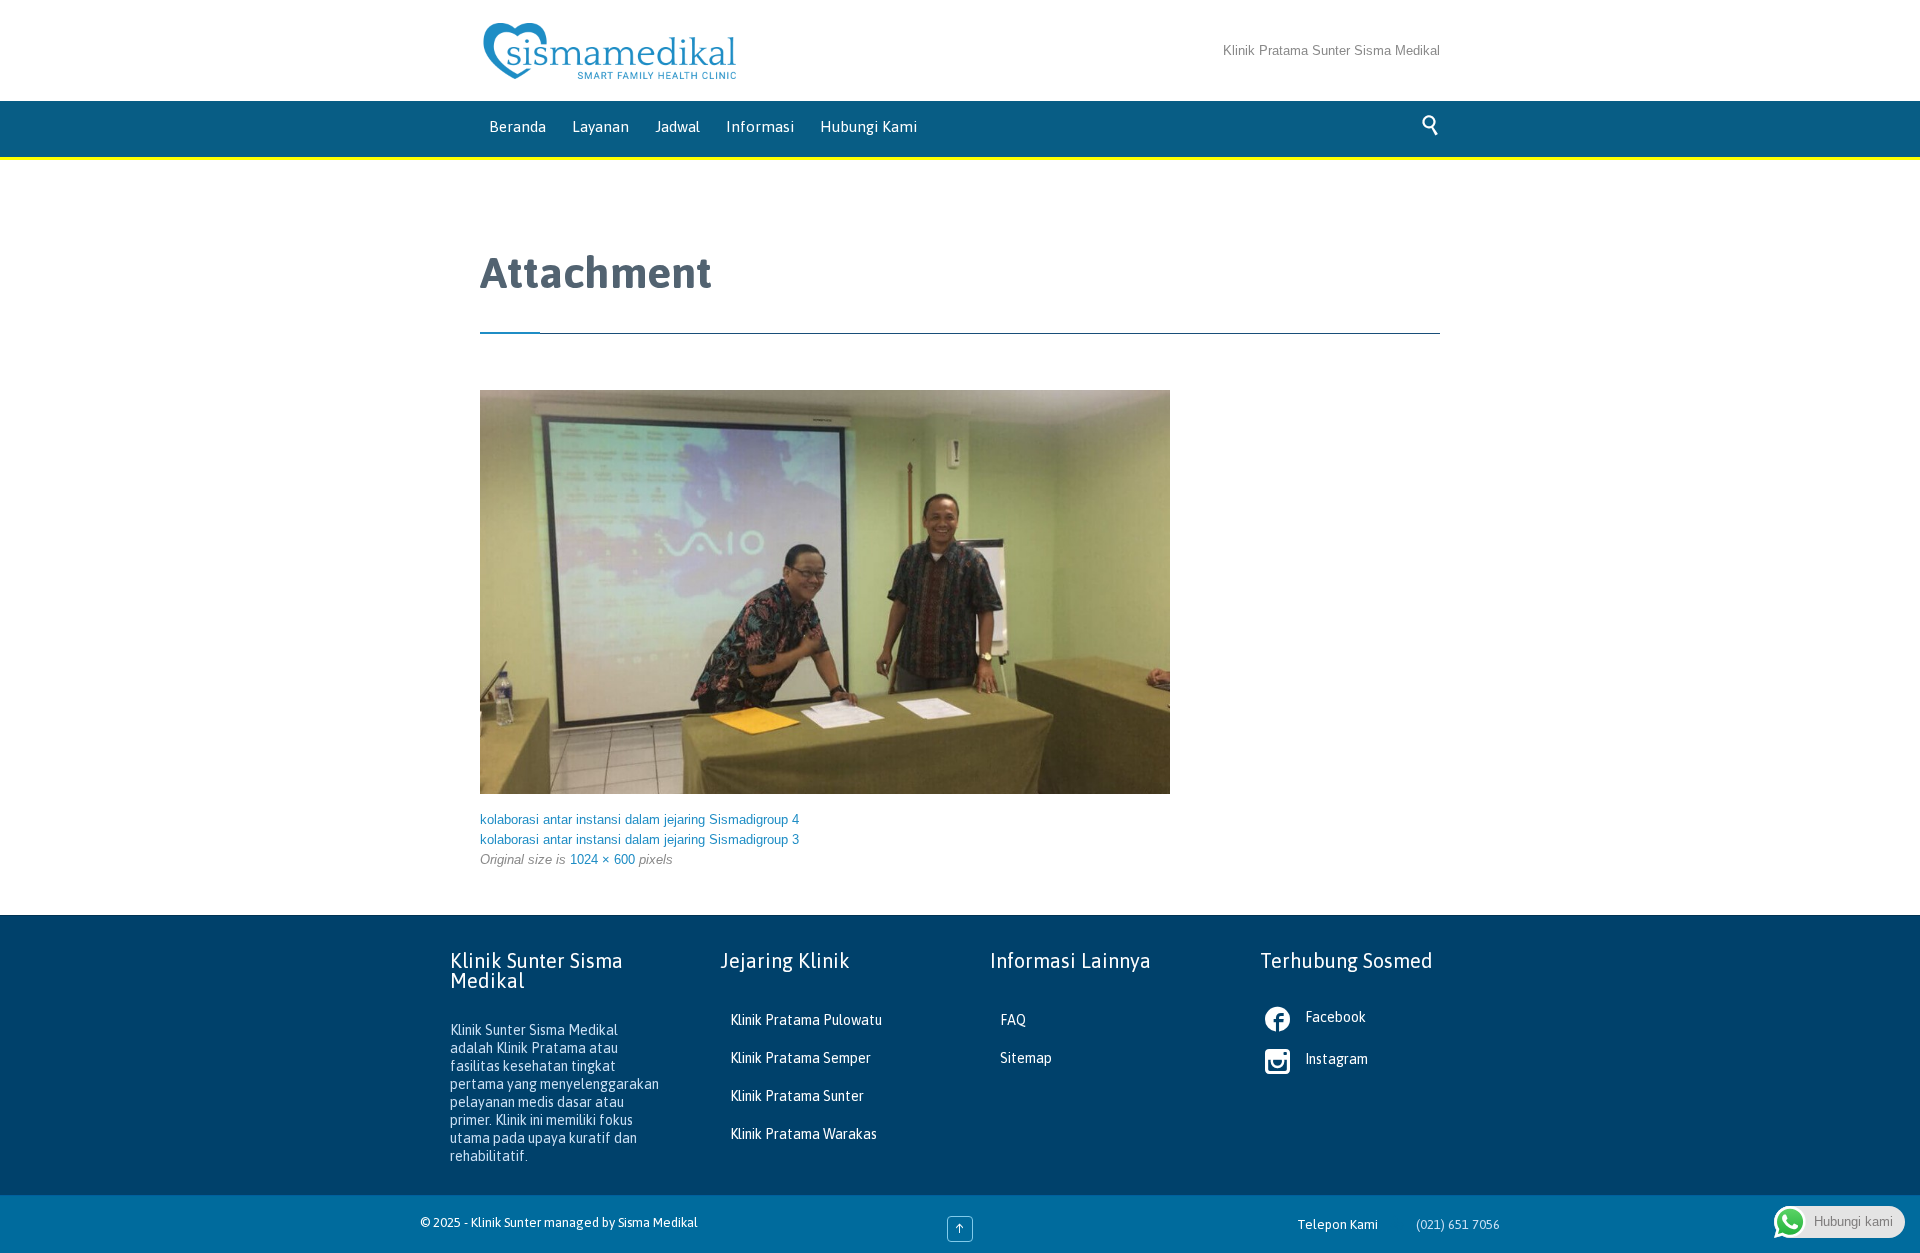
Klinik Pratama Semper (800, 1058)
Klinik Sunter (506, 1222)
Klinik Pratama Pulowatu (806, 1020)
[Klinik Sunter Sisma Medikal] (610, 51)
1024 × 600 (602, 859)
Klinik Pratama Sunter (797, 1096)
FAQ (1013, 1020)
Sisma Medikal (658, 1222)
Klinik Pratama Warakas (803, 1134)
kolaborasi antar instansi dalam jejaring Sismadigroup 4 (639, 819)
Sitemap (1026, 1058)
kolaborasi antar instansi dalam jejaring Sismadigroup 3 (639, 839)
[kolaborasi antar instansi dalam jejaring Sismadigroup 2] (825, 592)
